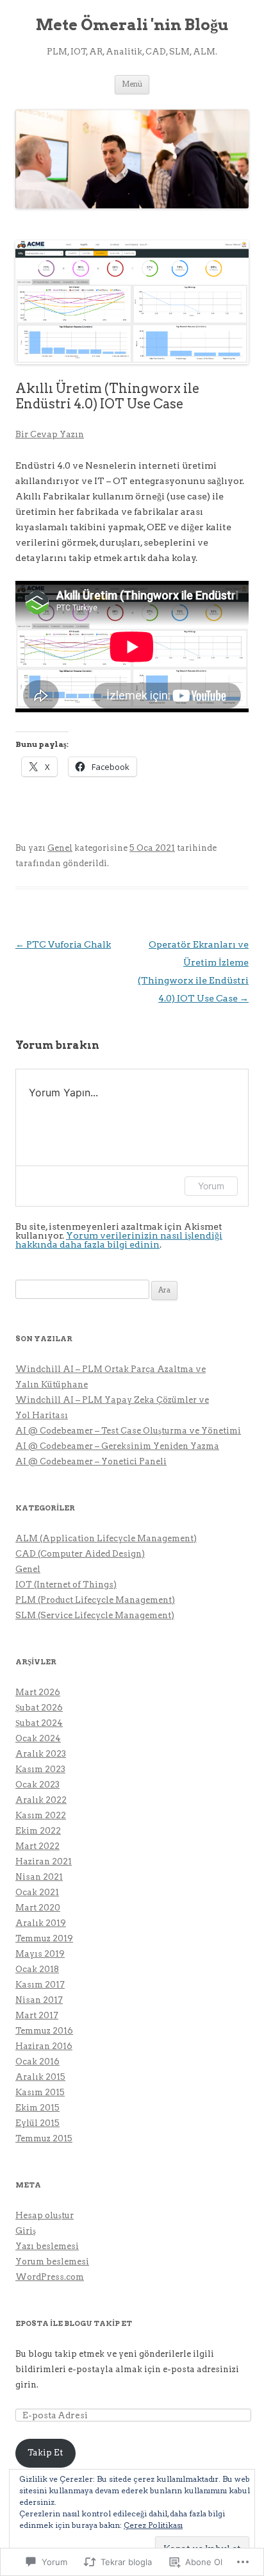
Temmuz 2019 (44, 1938)
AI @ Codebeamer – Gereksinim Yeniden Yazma (117, 1446)
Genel (60, 848)
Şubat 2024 (39, 1723)
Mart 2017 (37, 2015)
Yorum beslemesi (52, 2262)
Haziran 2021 (44, 1861)
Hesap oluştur (45, 2215)
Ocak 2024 (38, 1738)
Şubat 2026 (39, 1708)
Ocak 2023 (37, 1785)
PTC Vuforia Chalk (63, 944)
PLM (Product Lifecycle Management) (95, 1600)
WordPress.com (50, 2277)
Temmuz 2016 (44, 2031)
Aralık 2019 (41, 1923)
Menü (132, 84)
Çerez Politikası (153, 2525)
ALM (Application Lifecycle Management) (106, 1538)
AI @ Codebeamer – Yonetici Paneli (91, 1461)
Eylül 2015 (37, 2123)
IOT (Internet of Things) (66, 1585)
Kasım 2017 (40, 1985)
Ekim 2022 (38, 1831)
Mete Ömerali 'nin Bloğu (132, 25)
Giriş (26, 2231)
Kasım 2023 (40, 1769)
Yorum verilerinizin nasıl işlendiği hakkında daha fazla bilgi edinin (119, 1240)
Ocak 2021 (37, 1892)
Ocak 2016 (37, 2062)
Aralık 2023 (41, 1754)
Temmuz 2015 (44, 2138)
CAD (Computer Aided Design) (80, 1554)
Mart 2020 (38, 1908)
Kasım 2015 (40, 2092)
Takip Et (45, 2453)
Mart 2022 (37, 1846)
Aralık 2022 (41, 1800)
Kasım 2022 (41, 1815)
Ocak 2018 (37, 1969)
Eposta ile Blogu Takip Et (74, 2323)
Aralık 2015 (40, 2077)
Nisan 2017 (39, 2000)
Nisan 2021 (39, 1877)
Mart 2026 (38, 1692)
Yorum (211, 1186)
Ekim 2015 (37, 2108)
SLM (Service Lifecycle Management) (95, 1615)
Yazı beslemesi (47, 2246)
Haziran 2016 (44, 2046)
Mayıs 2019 (40, 1954)
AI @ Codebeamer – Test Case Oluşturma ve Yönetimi (128, 1431)
